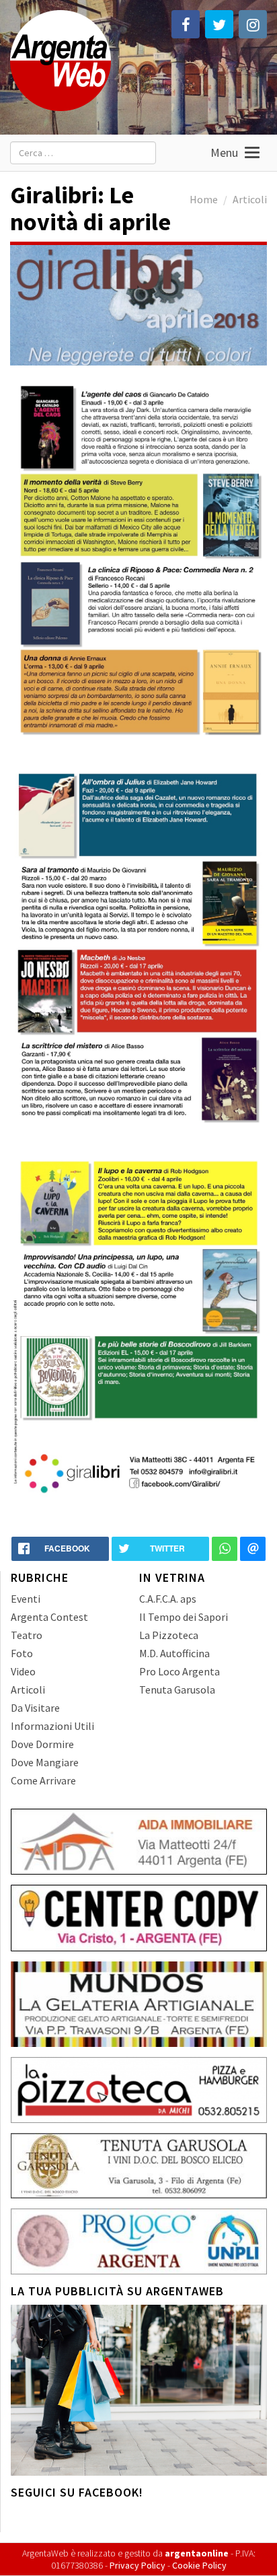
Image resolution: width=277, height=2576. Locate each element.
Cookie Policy (199, 2565)
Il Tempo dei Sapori (184, 1617)
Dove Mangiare (45, 1762)
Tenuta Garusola (177, 1690)
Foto (22, 1653)
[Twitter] (219, 24)
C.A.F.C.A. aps (168, 1599)
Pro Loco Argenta (180, 1671)
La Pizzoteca (169, 1635)
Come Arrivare (43, 1780)
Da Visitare (35, 1708)
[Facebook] (186, 24)
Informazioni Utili (52, 1726)
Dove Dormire (42, 1744)
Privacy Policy (137, 2565)
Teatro (27, 1635)
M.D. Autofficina (174, 1653)
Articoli (250, 199)
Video (23, 1671)
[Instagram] (253, 24)
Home (204, 199)
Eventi (26, 1599)
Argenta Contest (49, 1617)
